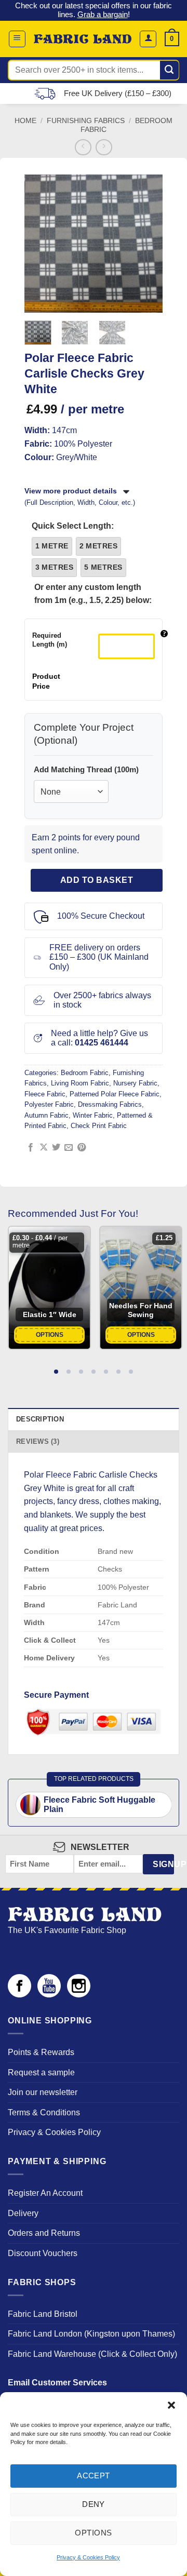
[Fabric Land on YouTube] (49, 1995)
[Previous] (39, 243)
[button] (171, 2405)
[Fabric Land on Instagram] (79, 1995)
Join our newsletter (43, 2092)
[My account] (148, 39)
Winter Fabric (93, 1115)
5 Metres (103, 567)
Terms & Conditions (44, 2112)
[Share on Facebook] (31, 1148)
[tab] (56, 1371)
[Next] (148, 243)
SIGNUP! (163, 1864)
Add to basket (97, 880)
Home (25, 121)
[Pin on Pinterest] (82, 1148)
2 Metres (98, 546)
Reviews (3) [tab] (38, 1441)
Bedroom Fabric (85, 1073)
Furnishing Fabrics (86, 121)
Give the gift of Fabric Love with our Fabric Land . (94, 10)
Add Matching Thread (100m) (86, 769)
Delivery (23, 2213)
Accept (94, 2476)
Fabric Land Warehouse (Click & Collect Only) (92, 2354)
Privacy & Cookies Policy (88, 2557)
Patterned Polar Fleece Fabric (115, 1094)
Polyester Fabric (49, 1104)
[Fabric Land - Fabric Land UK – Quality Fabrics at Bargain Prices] (83, 39)
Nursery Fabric (135, 1083)
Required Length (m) (50, 640)
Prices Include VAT (113, 93)
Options (93, 2533)
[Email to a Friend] (69, 1148)
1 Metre (52, 546)
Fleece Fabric (45, 1094)
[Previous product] (104, 147)
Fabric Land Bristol (43, 2314)
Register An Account (45, 2193)
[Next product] (83, 147)
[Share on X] (44, 1148)
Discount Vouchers (43, 2253)
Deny (94, 2504)
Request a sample (41, 2072)
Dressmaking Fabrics (110, 1104)
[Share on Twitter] (56, 1148)
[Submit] (170, 70)
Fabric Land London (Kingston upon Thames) (91, 2334)
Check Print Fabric (99, 1126)
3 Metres (54, 567)
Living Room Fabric (80, 1083)
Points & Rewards (41, 2052)
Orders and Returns (44, 2233)
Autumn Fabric (46, 1115)
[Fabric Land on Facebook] (19, 1995)
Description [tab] (40, 1419)
